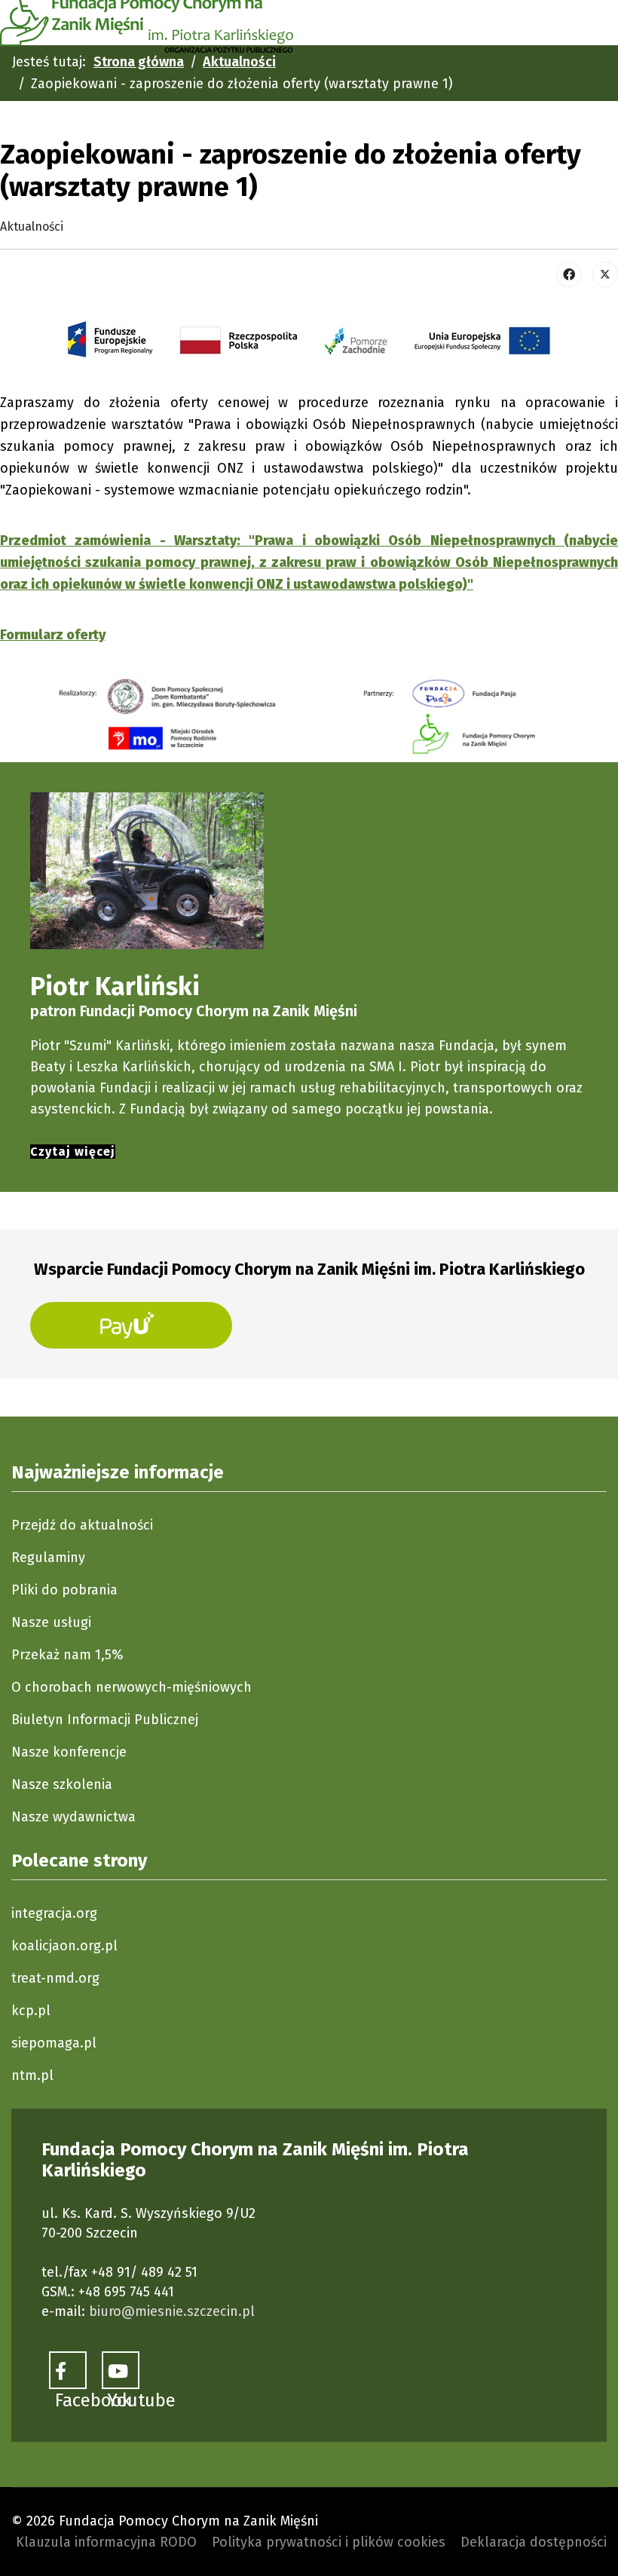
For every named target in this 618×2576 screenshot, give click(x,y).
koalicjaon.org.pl (64, 1946)
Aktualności (32, 227)
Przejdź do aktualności (82, 1525)
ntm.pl (32, 2075)
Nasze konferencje (69, 1752)
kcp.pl (31, 2011)
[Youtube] (121, 2370)
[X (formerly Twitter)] (605, 274)
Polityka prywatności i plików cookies (329, 2542)
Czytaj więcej (73, 1152)
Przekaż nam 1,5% (67, 1655)
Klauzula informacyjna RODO (106, 2542)
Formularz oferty (53, 635)
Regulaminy (48, 1558)
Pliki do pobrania (64, 1590)
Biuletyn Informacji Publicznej (105, 1720)
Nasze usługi (51, 1622)
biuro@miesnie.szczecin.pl (172, 2311)
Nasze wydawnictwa (73, 1817)
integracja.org (54, 1913)
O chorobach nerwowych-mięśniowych (132, 1687)
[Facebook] (569, 274)
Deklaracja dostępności (534, 2542)
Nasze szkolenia (62, 1784)
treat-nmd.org (55, 1978)
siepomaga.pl (54, 2043)
